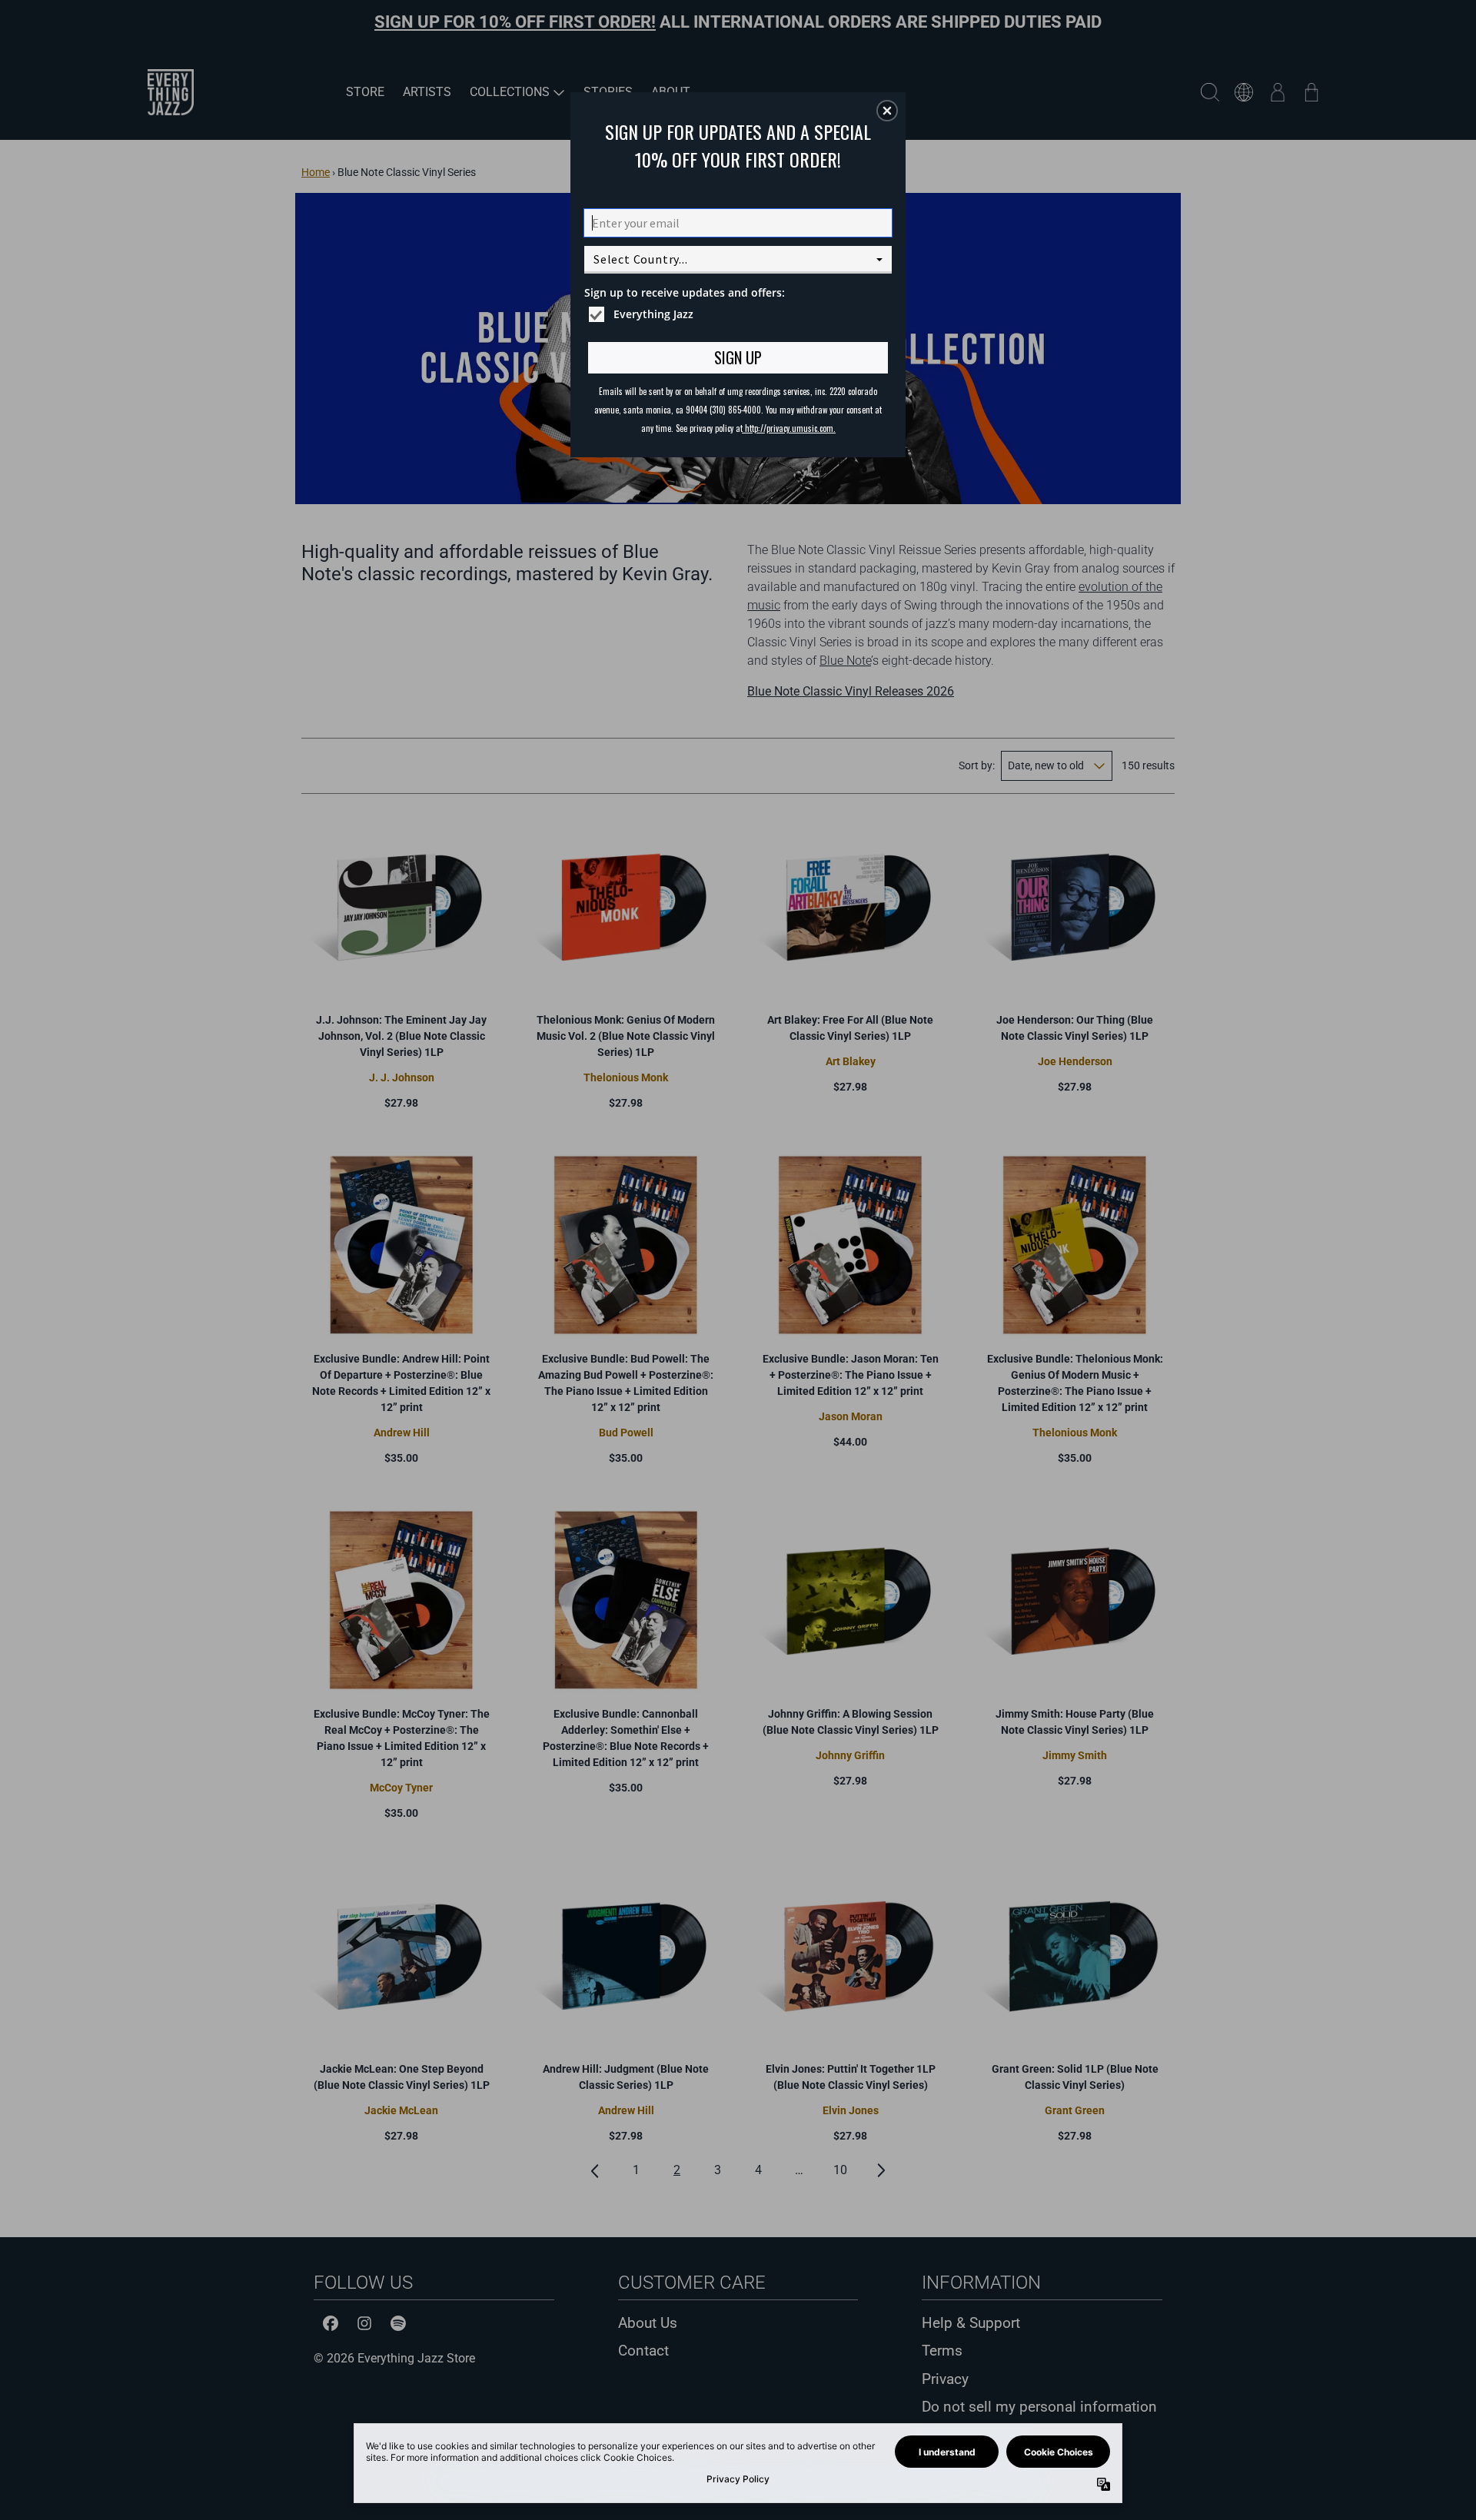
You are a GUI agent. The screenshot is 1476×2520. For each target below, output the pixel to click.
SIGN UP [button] (738, 357)
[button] (887, 111)
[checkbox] (740, 314)
